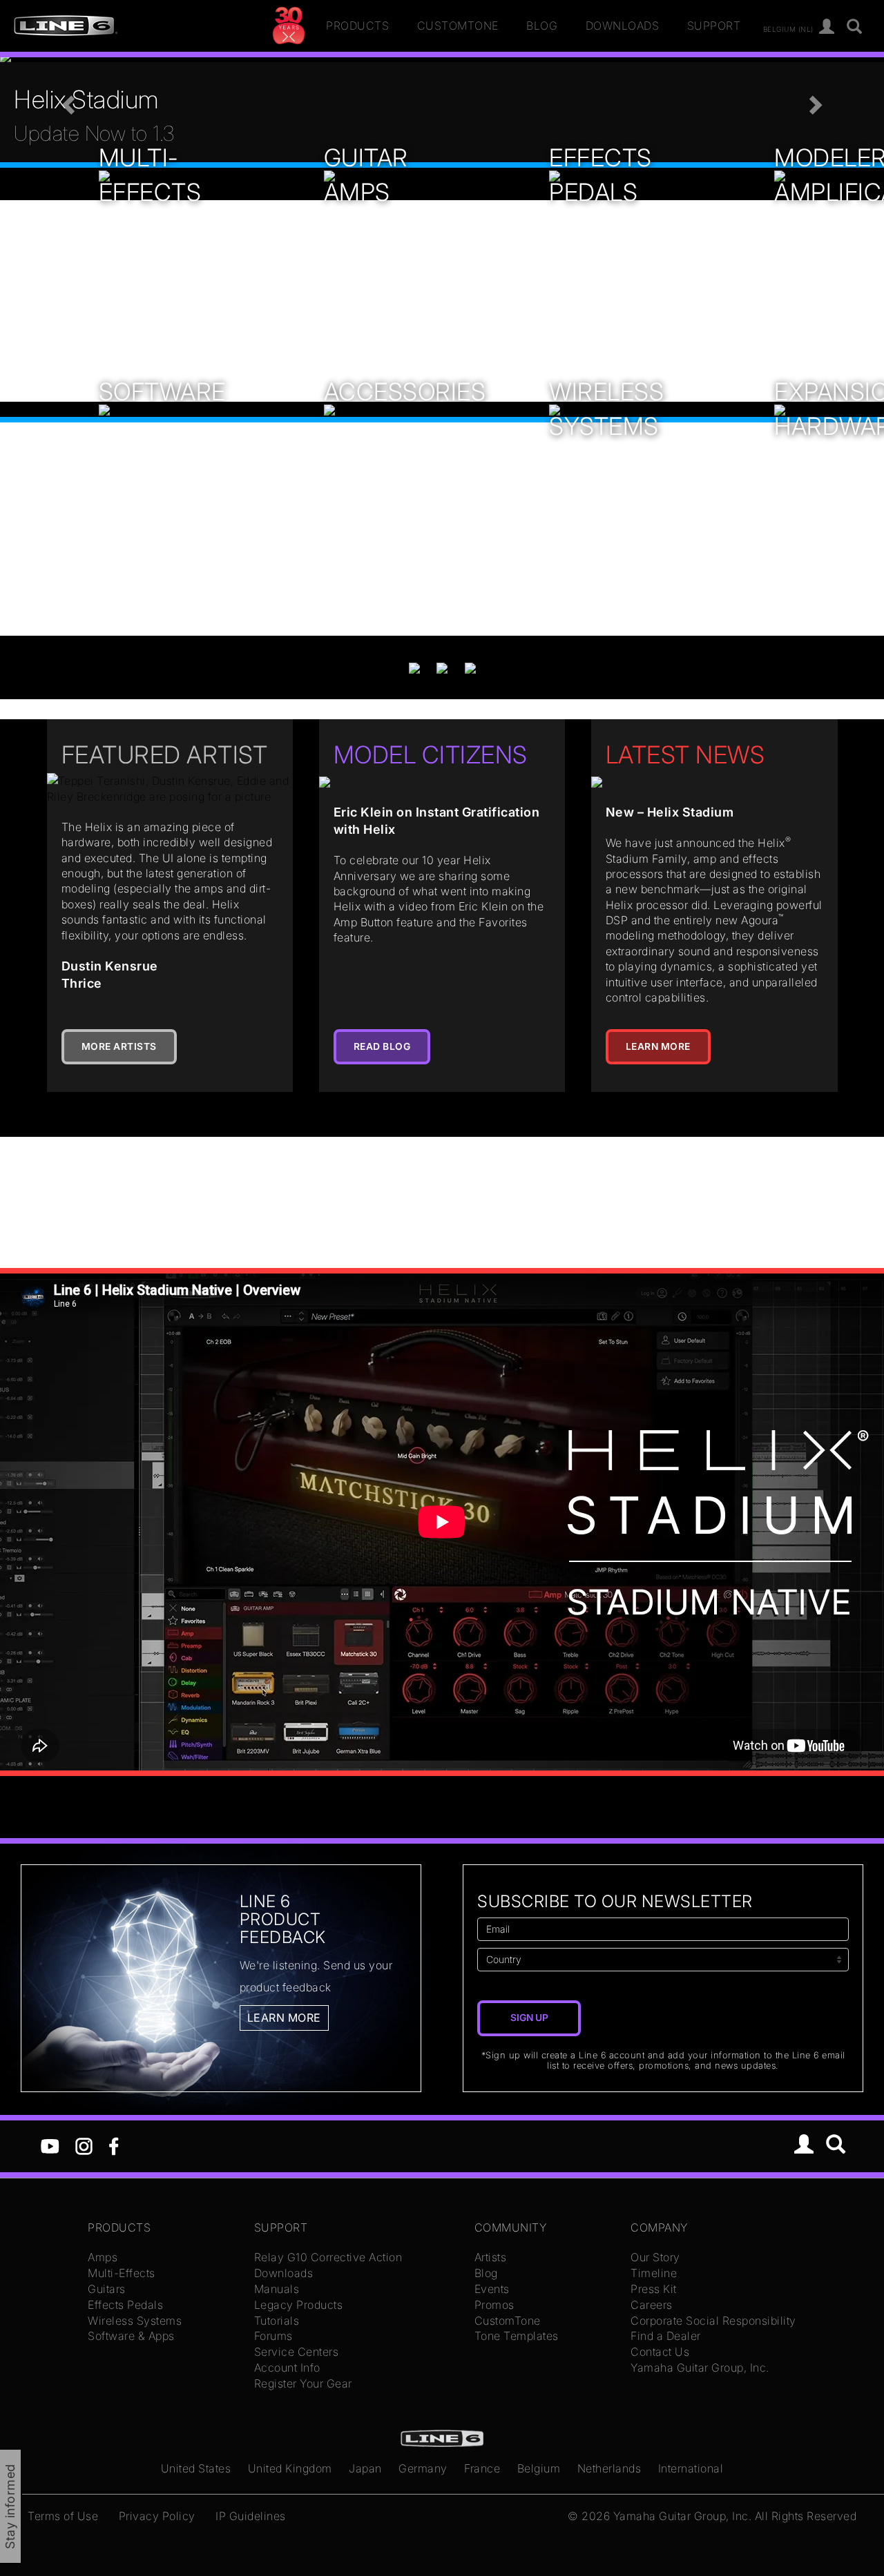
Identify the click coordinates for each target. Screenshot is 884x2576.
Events (492, 2289)
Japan (365, 2468)
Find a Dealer (666, 2336)
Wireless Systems (135, 2321)
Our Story (655, 2257)
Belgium (539, 2468)
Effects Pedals (125, 2305)
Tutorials (277, 2321)
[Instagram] (84, 2145)
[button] (66, 101)
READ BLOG (382, 1046)
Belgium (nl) (788, 28)
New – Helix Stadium (670, 812)
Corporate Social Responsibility (713, 2321)
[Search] (855, 27)
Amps (103, 2257)
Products (357, 26)
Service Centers (297, 2352)
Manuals (277, 2289)
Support (714, 26)
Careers (652, 2305)
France (482, 2468)
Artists (491, 2257)
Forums (273, 2336)
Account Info (287, 2368)
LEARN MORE (658, 1046)
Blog (542, 26)
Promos (494, 2305)
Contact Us (660, 2352)
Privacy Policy (157, 2516)
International (691, 2468)
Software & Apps (131, 2336)
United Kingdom (290, 2468)
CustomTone (458, 26)
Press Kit (654, 2289)
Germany (423, 2468)
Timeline (654, 2273)
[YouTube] (50, 2145)
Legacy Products (299, 2305)
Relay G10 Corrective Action (328, 2257)
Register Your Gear (303, 2383)
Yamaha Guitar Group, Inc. (700, 2368)
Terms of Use (63, 2516)
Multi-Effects (122, 2273)
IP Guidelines (251, 2516)
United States (196, 2468)
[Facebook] (114, 2145)
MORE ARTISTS (119, 1046)
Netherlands (609, 2468)
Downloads (623, 26)
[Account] (827, 27)
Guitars (107, 2289)
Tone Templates (517, 2336)
